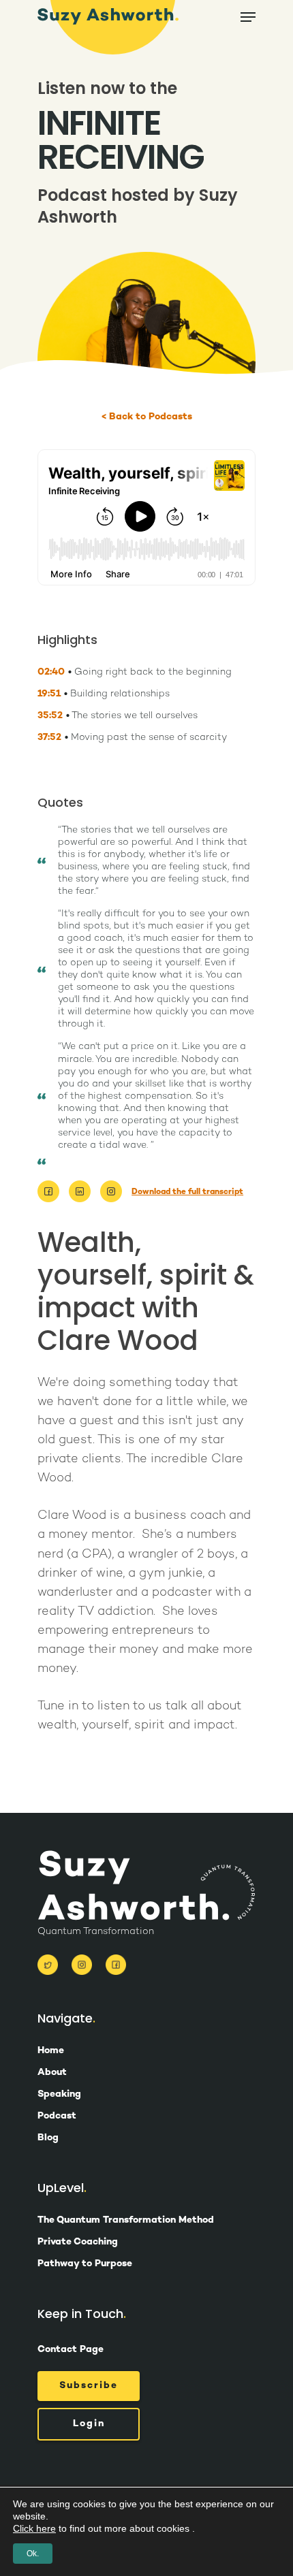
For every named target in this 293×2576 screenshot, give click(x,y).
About (52, 2073)
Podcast (57, 2116)
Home (51, 2051)
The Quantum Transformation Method (126, 2221)
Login (89, 2424)
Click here (34, 2528)
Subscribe (89, 2386)
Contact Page (71, 2350)
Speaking (59, 2095)
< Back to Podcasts (147, 417)
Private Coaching (78, 2242)
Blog (48, 2138)
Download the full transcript (187, 1192)
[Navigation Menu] (248, 17)
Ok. (33, 2554)
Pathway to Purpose (85, 2264)
